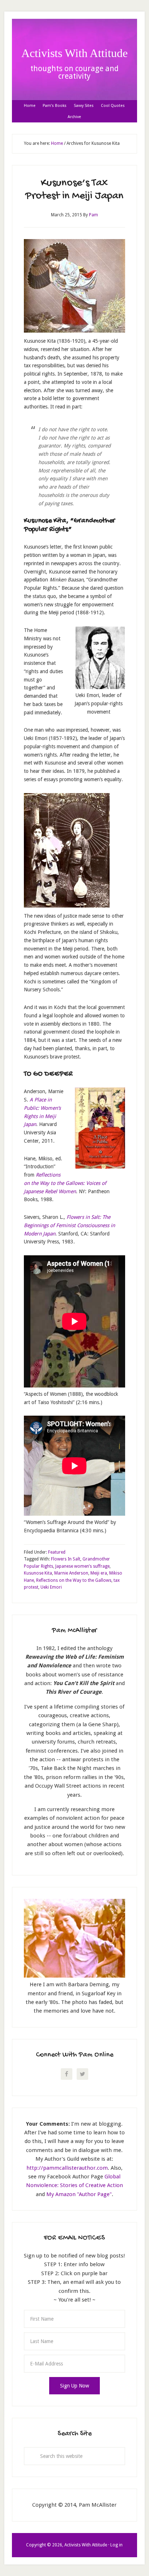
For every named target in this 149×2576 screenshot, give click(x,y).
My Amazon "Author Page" (79, 2194)
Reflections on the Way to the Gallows (74, 1580)
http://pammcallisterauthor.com (67, 2168)
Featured (57, 1552)
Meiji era (99, 1573)
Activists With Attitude (74, 53)
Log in (116, 2545)
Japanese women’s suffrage (82, 1566)
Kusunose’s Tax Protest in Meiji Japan (74, 190)
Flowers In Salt (66, 1559)
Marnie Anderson (71, 1573)
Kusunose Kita (38, 1573)
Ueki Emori (51, 1587)
